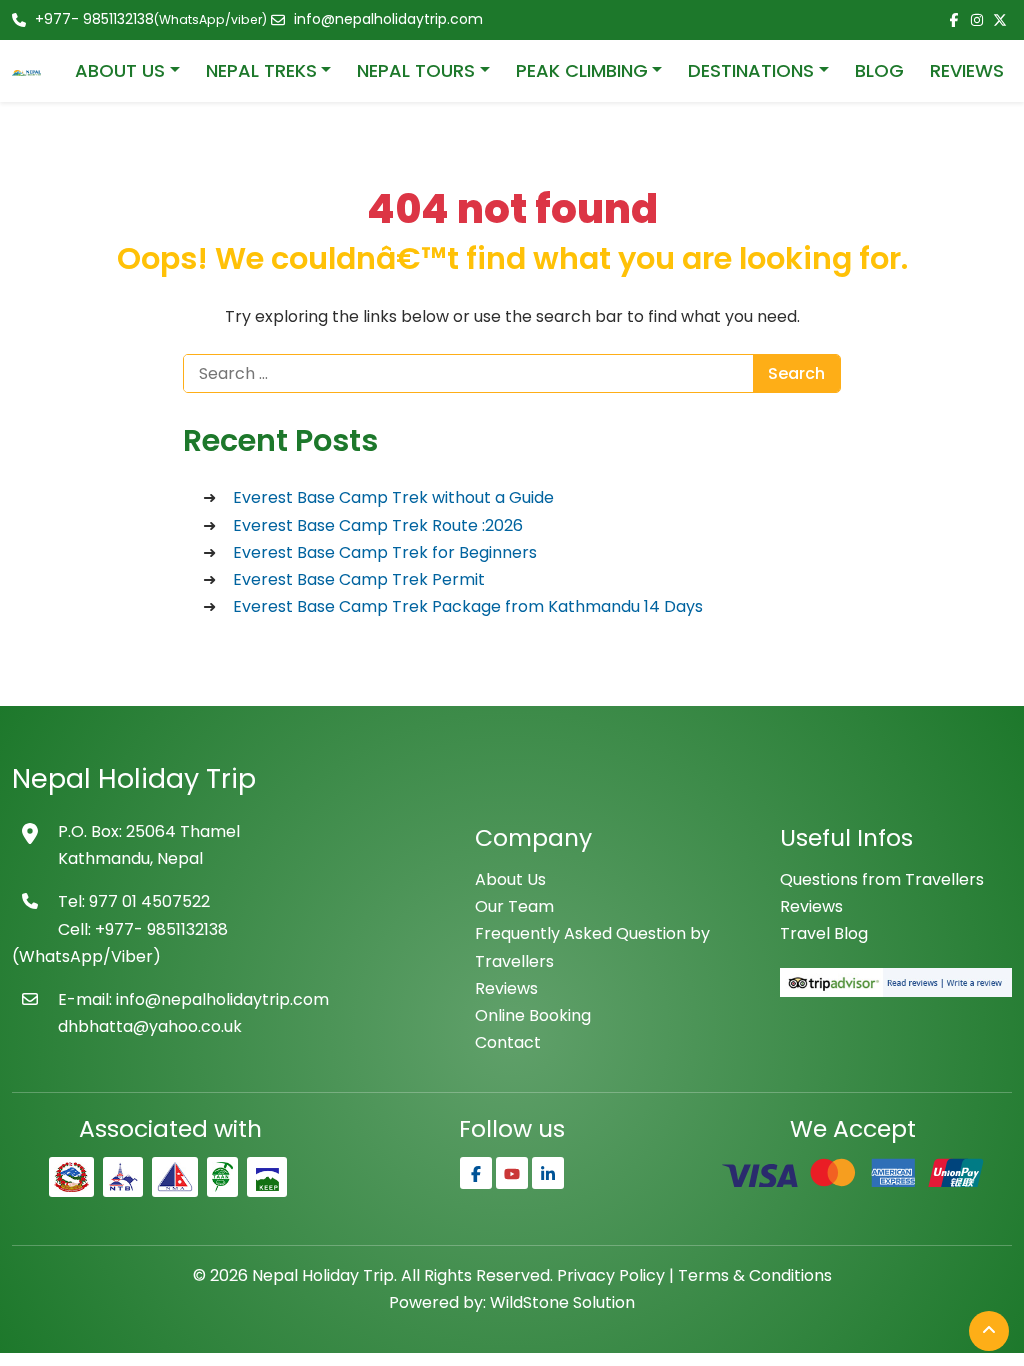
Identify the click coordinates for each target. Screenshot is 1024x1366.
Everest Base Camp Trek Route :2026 (378, 525)
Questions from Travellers (882, 879)
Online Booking (533, 1015)
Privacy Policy (611, 1275)
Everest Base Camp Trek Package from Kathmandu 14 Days (468, 606)
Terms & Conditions (755, 1275)
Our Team (514, 906)
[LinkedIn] (548, 1173)
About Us (510, 879)
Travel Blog (824, 933)
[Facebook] (476, 1173)
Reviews (506, 988)
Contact (508, 1042)
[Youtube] (512, 1173)
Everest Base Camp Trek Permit (359, 579)
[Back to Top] (989, 1331)
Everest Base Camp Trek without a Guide (393, 497)
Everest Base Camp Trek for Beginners (385, 552)
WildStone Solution (562, 1302)
